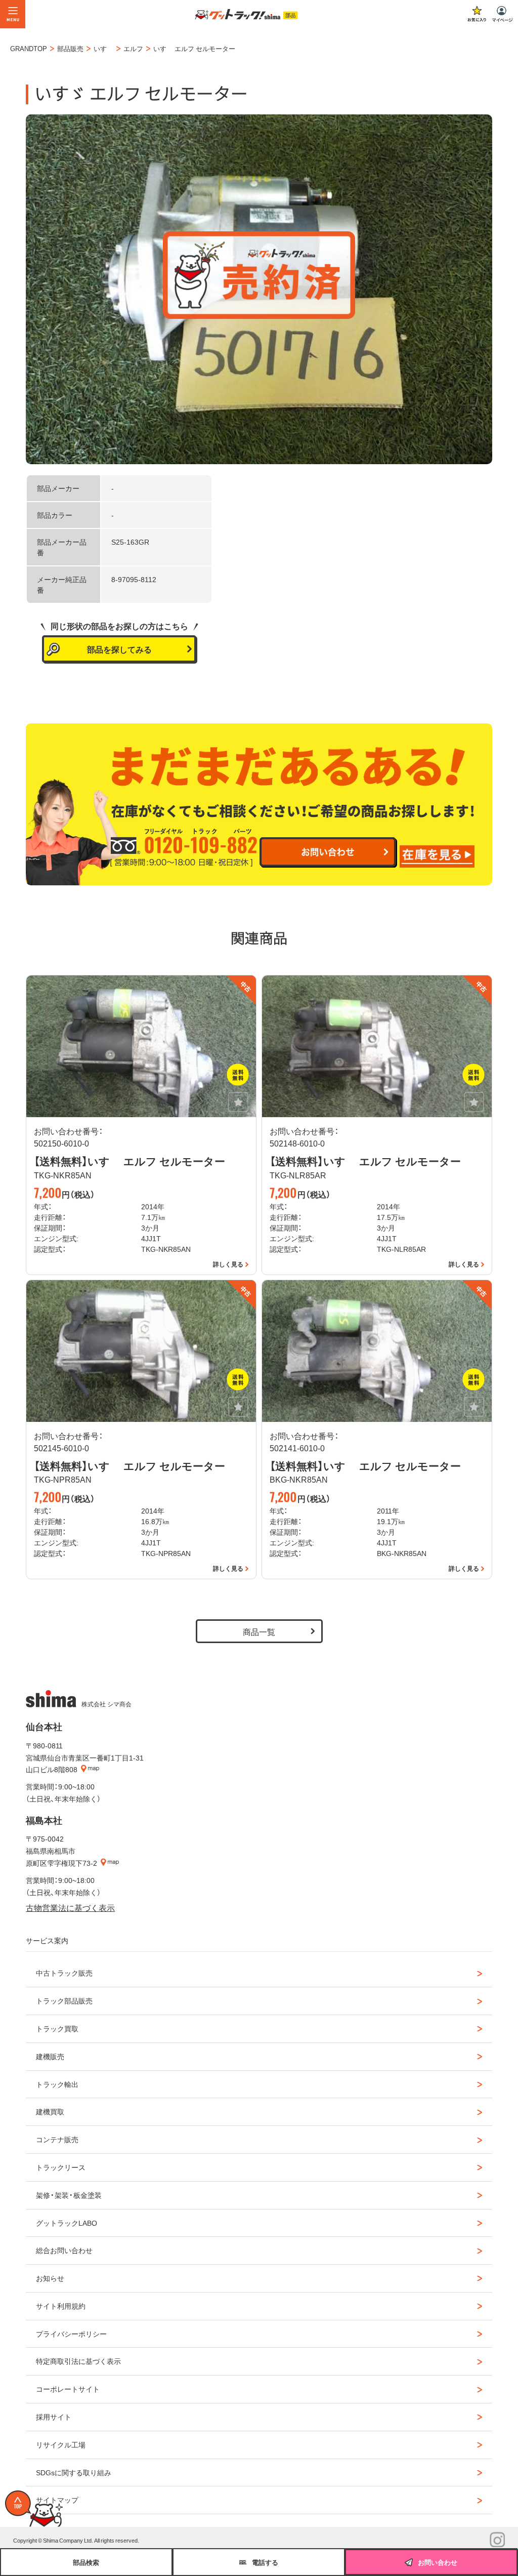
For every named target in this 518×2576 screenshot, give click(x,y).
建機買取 (50, 2111)
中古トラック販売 (64, 1973)
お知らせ (50, 2278)
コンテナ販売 (57, 2139)
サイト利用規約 (61, 2306)
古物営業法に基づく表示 (70, 1907)
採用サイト (54, 2417)
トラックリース (61, 2167)
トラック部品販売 (64, 2000)
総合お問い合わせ (64, 2250)
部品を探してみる (119, 649)
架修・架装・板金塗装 (69, 2195)
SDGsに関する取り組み (74, 2472)
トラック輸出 (57, 2084)
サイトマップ (57, 2500)
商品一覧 (259, 1631)
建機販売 (50, 2056)
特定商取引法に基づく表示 (78, 2361)
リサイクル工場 (61, 2444)
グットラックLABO (67, 2223)
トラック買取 (57, 2028)
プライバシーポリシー (71, 2334)
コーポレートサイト (68, 2389)
